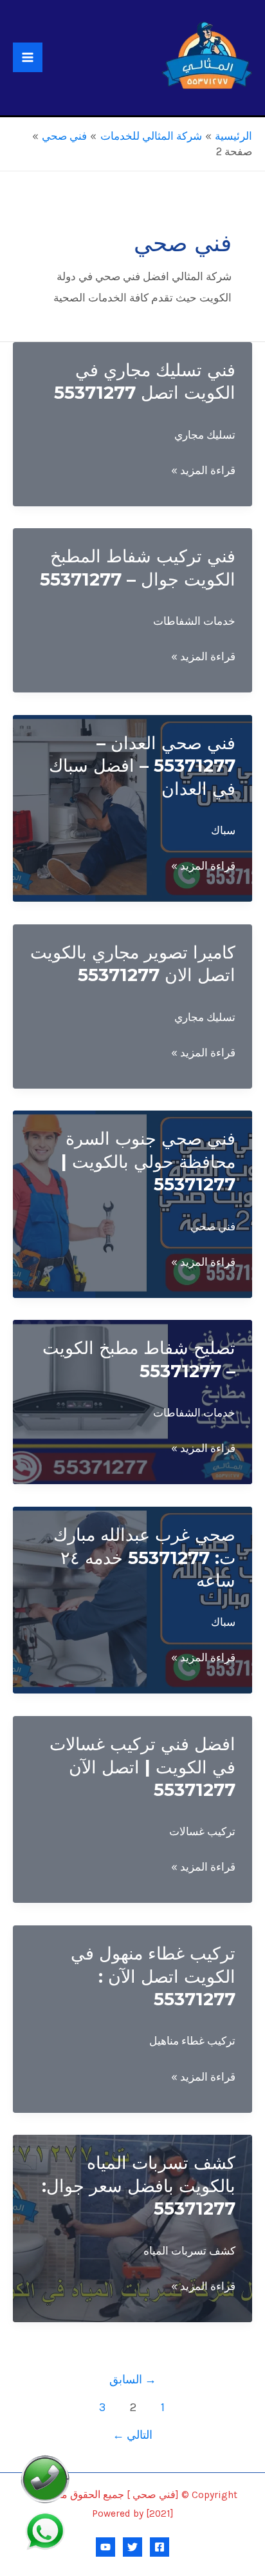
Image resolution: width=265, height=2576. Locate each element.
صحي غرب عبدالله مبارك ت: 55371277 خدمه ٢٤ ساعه (144, 1558)
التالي (132, 2435)
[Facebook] (160, 2547)
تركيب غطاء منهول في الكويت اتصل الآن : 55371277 (153, 1976)
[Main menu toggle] (28, 57)
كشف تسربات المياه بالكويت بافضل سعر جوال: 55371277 (139, 2186)
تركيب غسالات (202, 1831)
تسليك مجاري (205, 435)
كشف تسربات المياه (189, 2251)
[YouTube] (105, 2547)
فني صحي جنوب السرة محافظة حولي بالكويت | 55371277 (148, 1161)
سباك (223, 830)
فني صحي (213, 1226)
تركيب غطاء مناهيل (192, 2041)
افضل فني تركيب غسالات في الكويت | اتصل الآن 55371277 (142, 1767)
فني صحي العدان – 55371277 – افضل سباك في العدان (142, 766)
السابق (133, 2380)
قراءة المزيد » (203, 472)
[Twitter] (132, 2547)
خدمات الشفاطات (194, 621)
